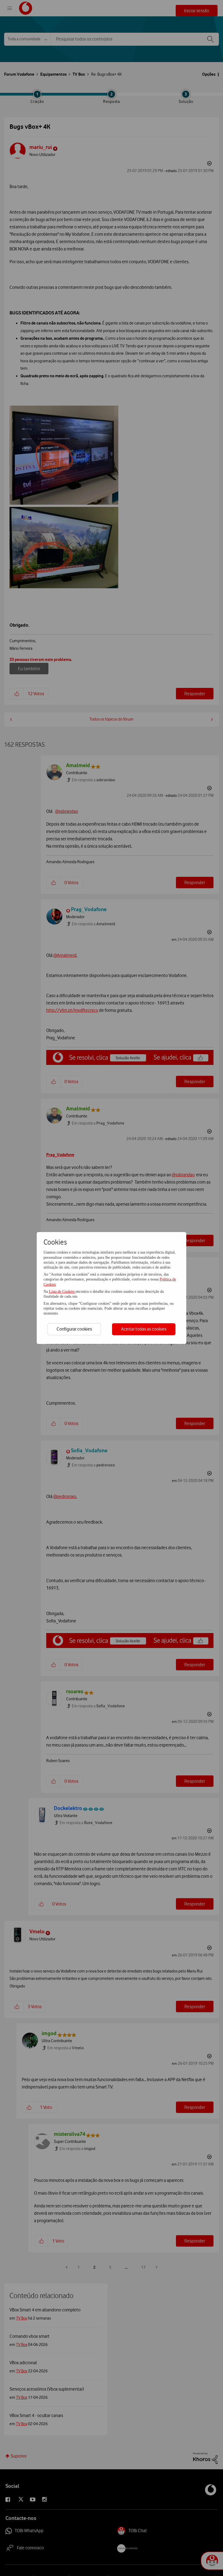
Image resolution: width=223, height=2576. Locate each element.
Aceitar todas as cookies (144, 1329)
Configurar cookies (74, 1329)
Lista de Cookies (62, 1292)
